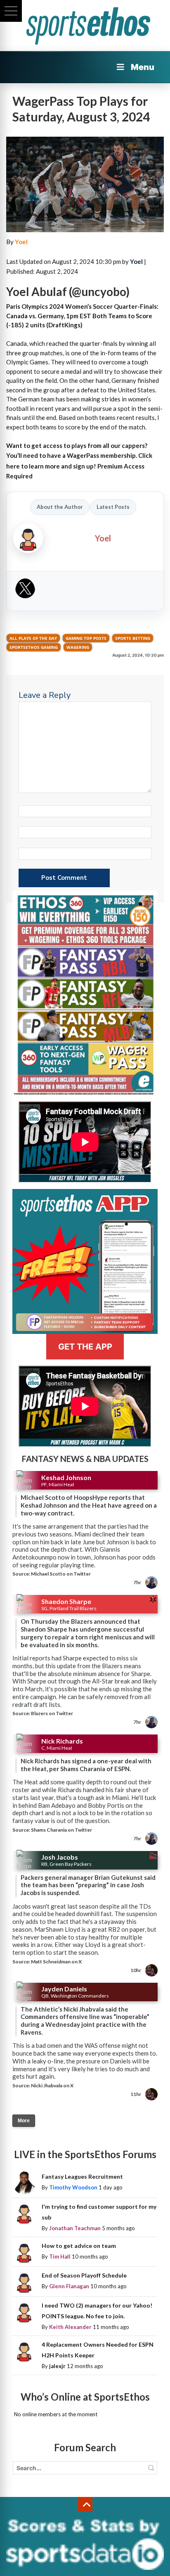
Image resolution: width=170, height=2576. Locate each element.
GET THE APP (85, 1347)
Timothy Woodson (73, 2187)
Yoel (21, 242)
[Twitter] (25, 591)
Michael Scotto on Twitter (61, 1574)
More (24, 2121)
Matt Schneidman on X (56, 1962)
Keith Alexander (70, 2327)
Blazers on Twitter (52, 1713)
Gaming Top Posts (86, 638)
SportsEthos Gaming (34, 647)
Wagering (78, 647)
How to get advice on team (79, 2246)
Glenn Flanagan (69, 2286)
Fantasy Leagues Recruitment (82, 2176)
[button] (11, 11)
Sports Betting (133, 638)
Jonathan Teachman (75, 2228)
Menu (143, 67)
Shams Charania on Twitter (61, 1830)
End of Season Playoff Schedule (84, 2275)
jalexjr (57, 2366)
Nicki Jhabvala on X (52, 2085)
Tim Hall (60, 2257)
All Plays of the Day (33, 638)
